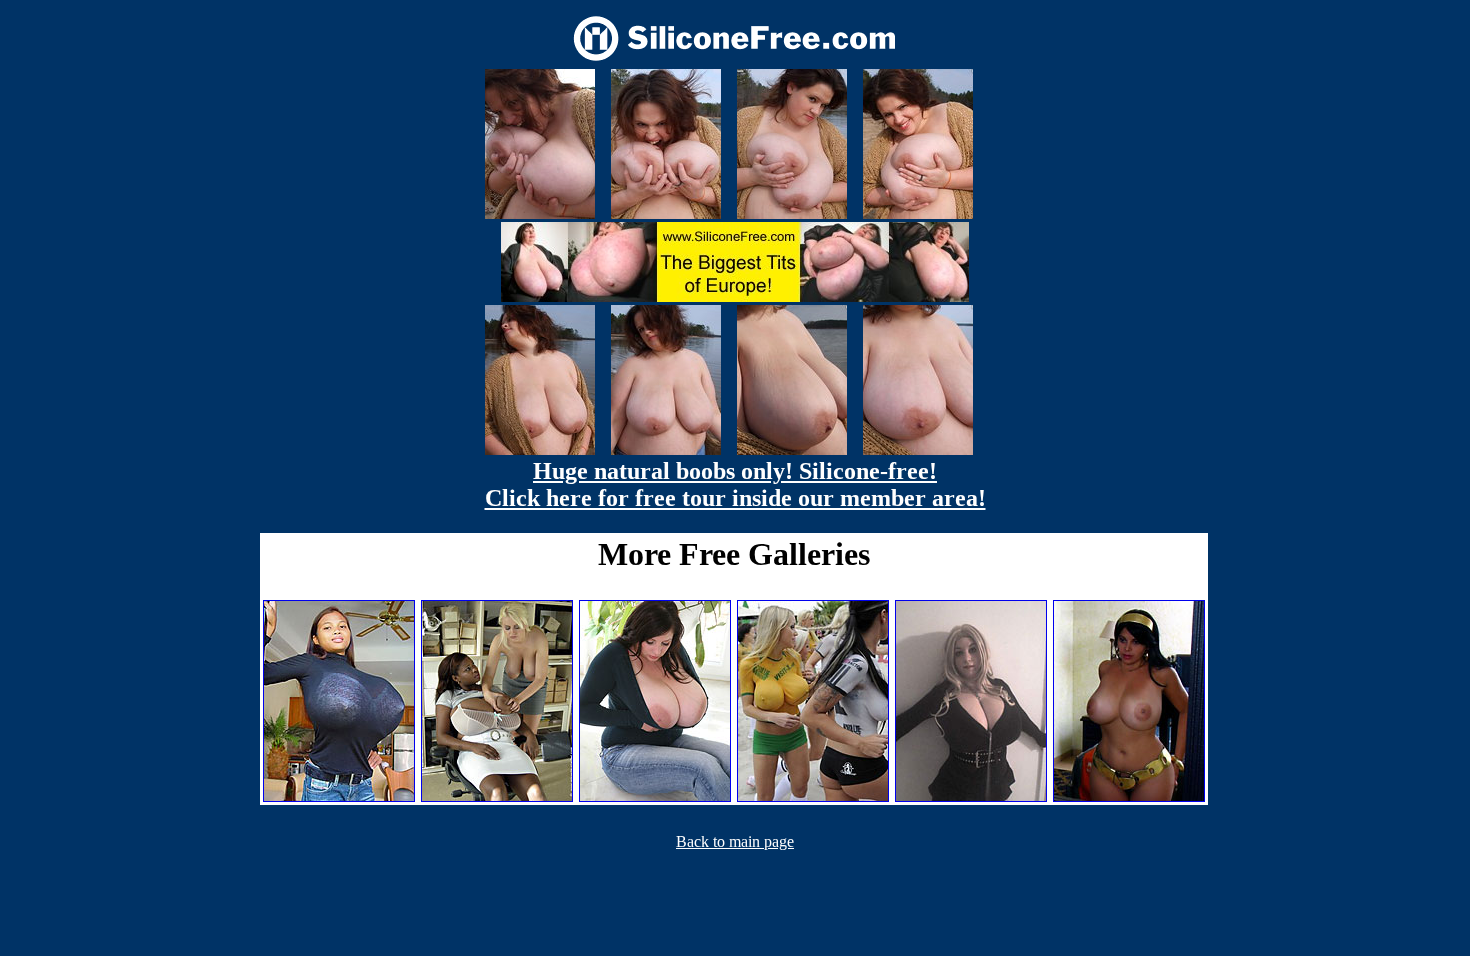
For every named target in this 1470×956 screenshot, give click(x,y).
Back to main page (735, 841)
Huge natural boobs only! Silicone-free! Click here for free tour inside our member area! (735, 484)
